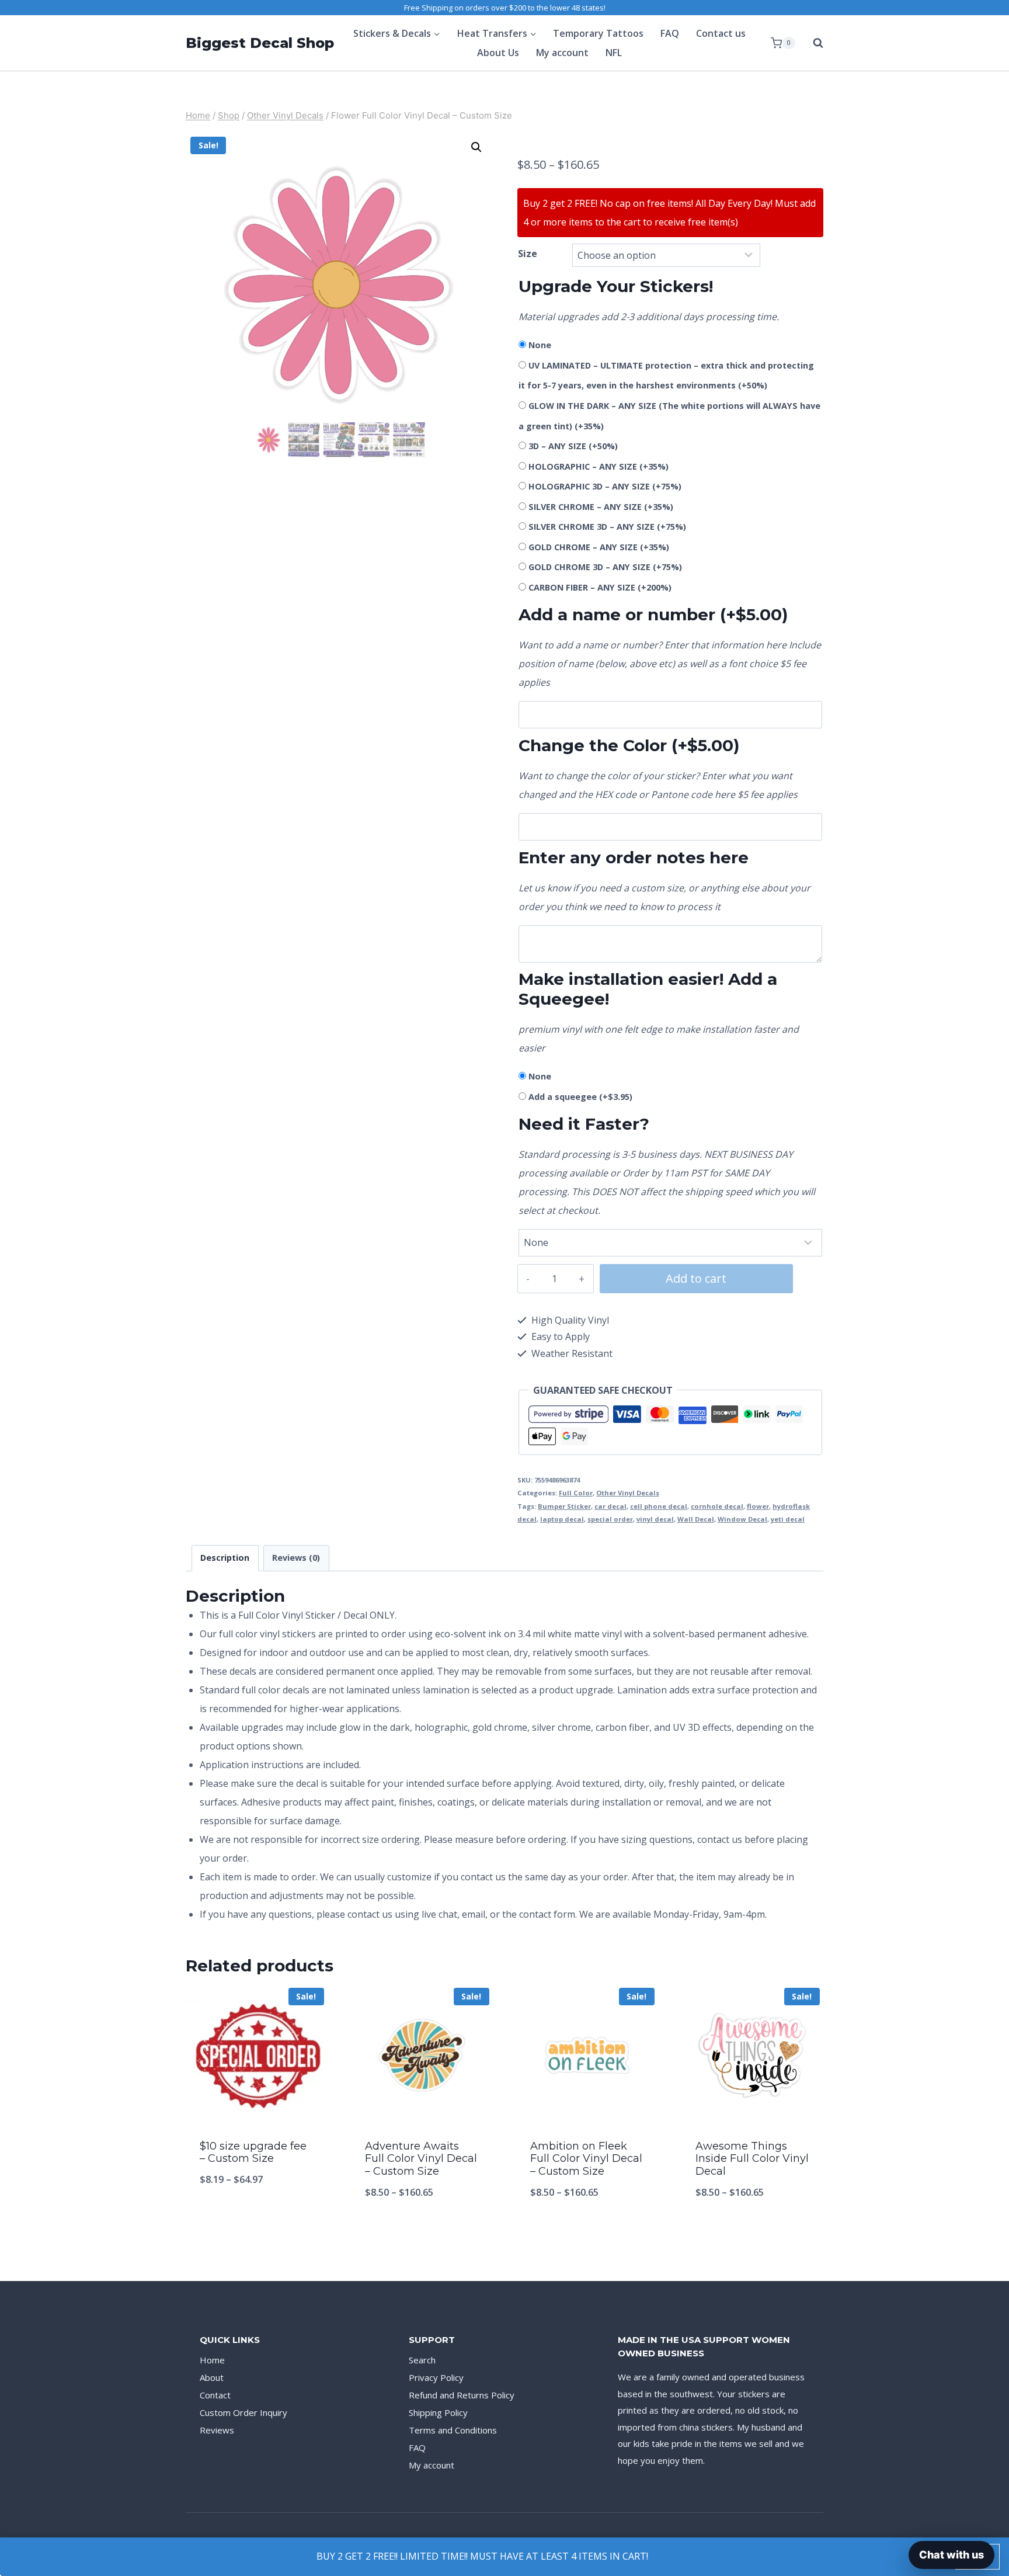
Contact (215, 2395)
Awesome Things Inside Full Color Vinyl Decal (752, 2159)
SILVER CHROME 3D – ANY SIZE (607, 527)
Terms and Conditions (453, 2430)
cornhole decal (717, 1506)
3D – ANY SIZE (573, 446)
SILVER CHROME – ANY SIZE (601, 507)
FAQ (670, 33)
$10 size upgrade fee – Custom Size (253, 2153)
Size (528, 254)
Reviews (217, 2430)
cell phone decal (659, 1506)
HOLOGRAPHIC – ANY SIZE (599, 466)
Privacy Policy (436, 2377)
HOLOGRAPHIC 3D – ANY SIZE (605, 486)
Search (422, 2360)
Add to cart (696, 1278)
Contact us (721, 33)
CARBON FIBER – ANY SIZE (600, 587)
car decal (610, 1506)
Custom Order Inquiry (243, 2412)
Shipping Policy (438, 2412)
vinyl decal (655, 1519)
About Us (498, 53)
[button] (476, 147)
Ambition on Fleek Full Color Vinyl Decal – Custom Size (586, 2159)
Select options (257, 2218)
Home (212, 2360)
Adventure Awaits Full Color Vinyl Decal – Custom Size (421, 2159)
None (540, 345)
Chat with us (951, 2555)
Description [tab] (225, 1558)
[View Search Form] (812, 43)
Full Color (576, 1493)
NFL (614, 53)
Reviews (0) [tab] (296, 1558)
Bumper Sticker (564, 1506)
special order (610, 1519)
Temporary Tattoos (598, 33)
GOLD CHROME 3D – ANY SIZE (605, 567)
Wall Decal (696, 1519)
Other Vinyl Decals (628, 1493)
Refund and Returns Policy (462, 2395)
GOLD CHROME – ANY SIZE (599, 547)
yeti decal (788, 1519)
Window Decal (742, 1519)
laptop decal (562, 1519)
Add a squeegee (580, 1097)
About (212, 2377)
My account (562, 53)
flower (758, 1506)
